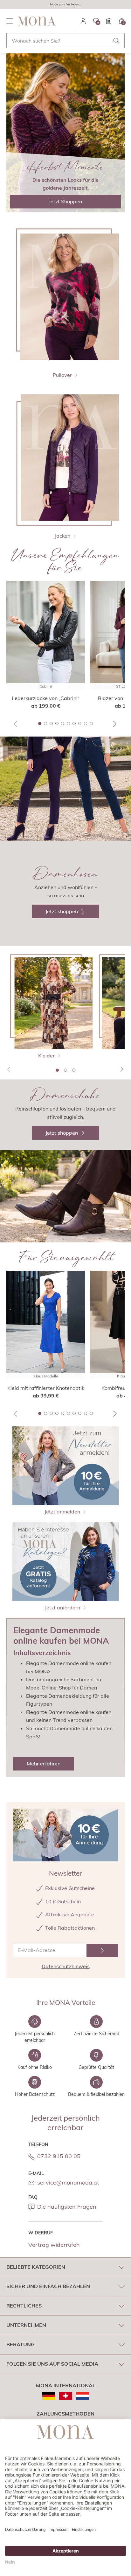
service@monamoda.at (68, 2182)
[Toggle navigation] (10, 21)
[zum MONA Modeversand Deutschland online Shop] (49, 2396)
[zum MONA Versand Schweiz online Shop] (66, 2396)
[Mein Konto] (83, 21)
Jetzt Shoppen (65, 201)
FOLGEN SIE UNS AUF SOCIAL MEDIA (52, 2364)
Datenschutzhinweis (66, 1966)
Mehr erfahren (44, 1764)
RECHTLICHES (24, 2306)
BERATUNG (21, 2344)
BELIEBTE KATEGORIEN (36, 2267)
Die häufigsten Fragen (67, 2207)
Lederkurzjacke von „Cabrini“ (46, 698)
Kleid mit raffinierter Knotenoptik (46, 1388)
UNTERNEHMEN (26, 2325)
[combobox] (65, 41)
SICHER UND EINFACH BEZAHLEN (48, 2286)
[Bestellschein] (109, 21)
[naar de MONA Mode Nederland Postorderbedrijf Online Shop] (83, 2396)
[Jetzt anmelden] (102, 1951)
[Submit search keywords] (116, 41)
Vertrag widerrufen (54, 2245)
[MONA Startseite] (37, 21)
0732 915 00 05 (59, 2156)
